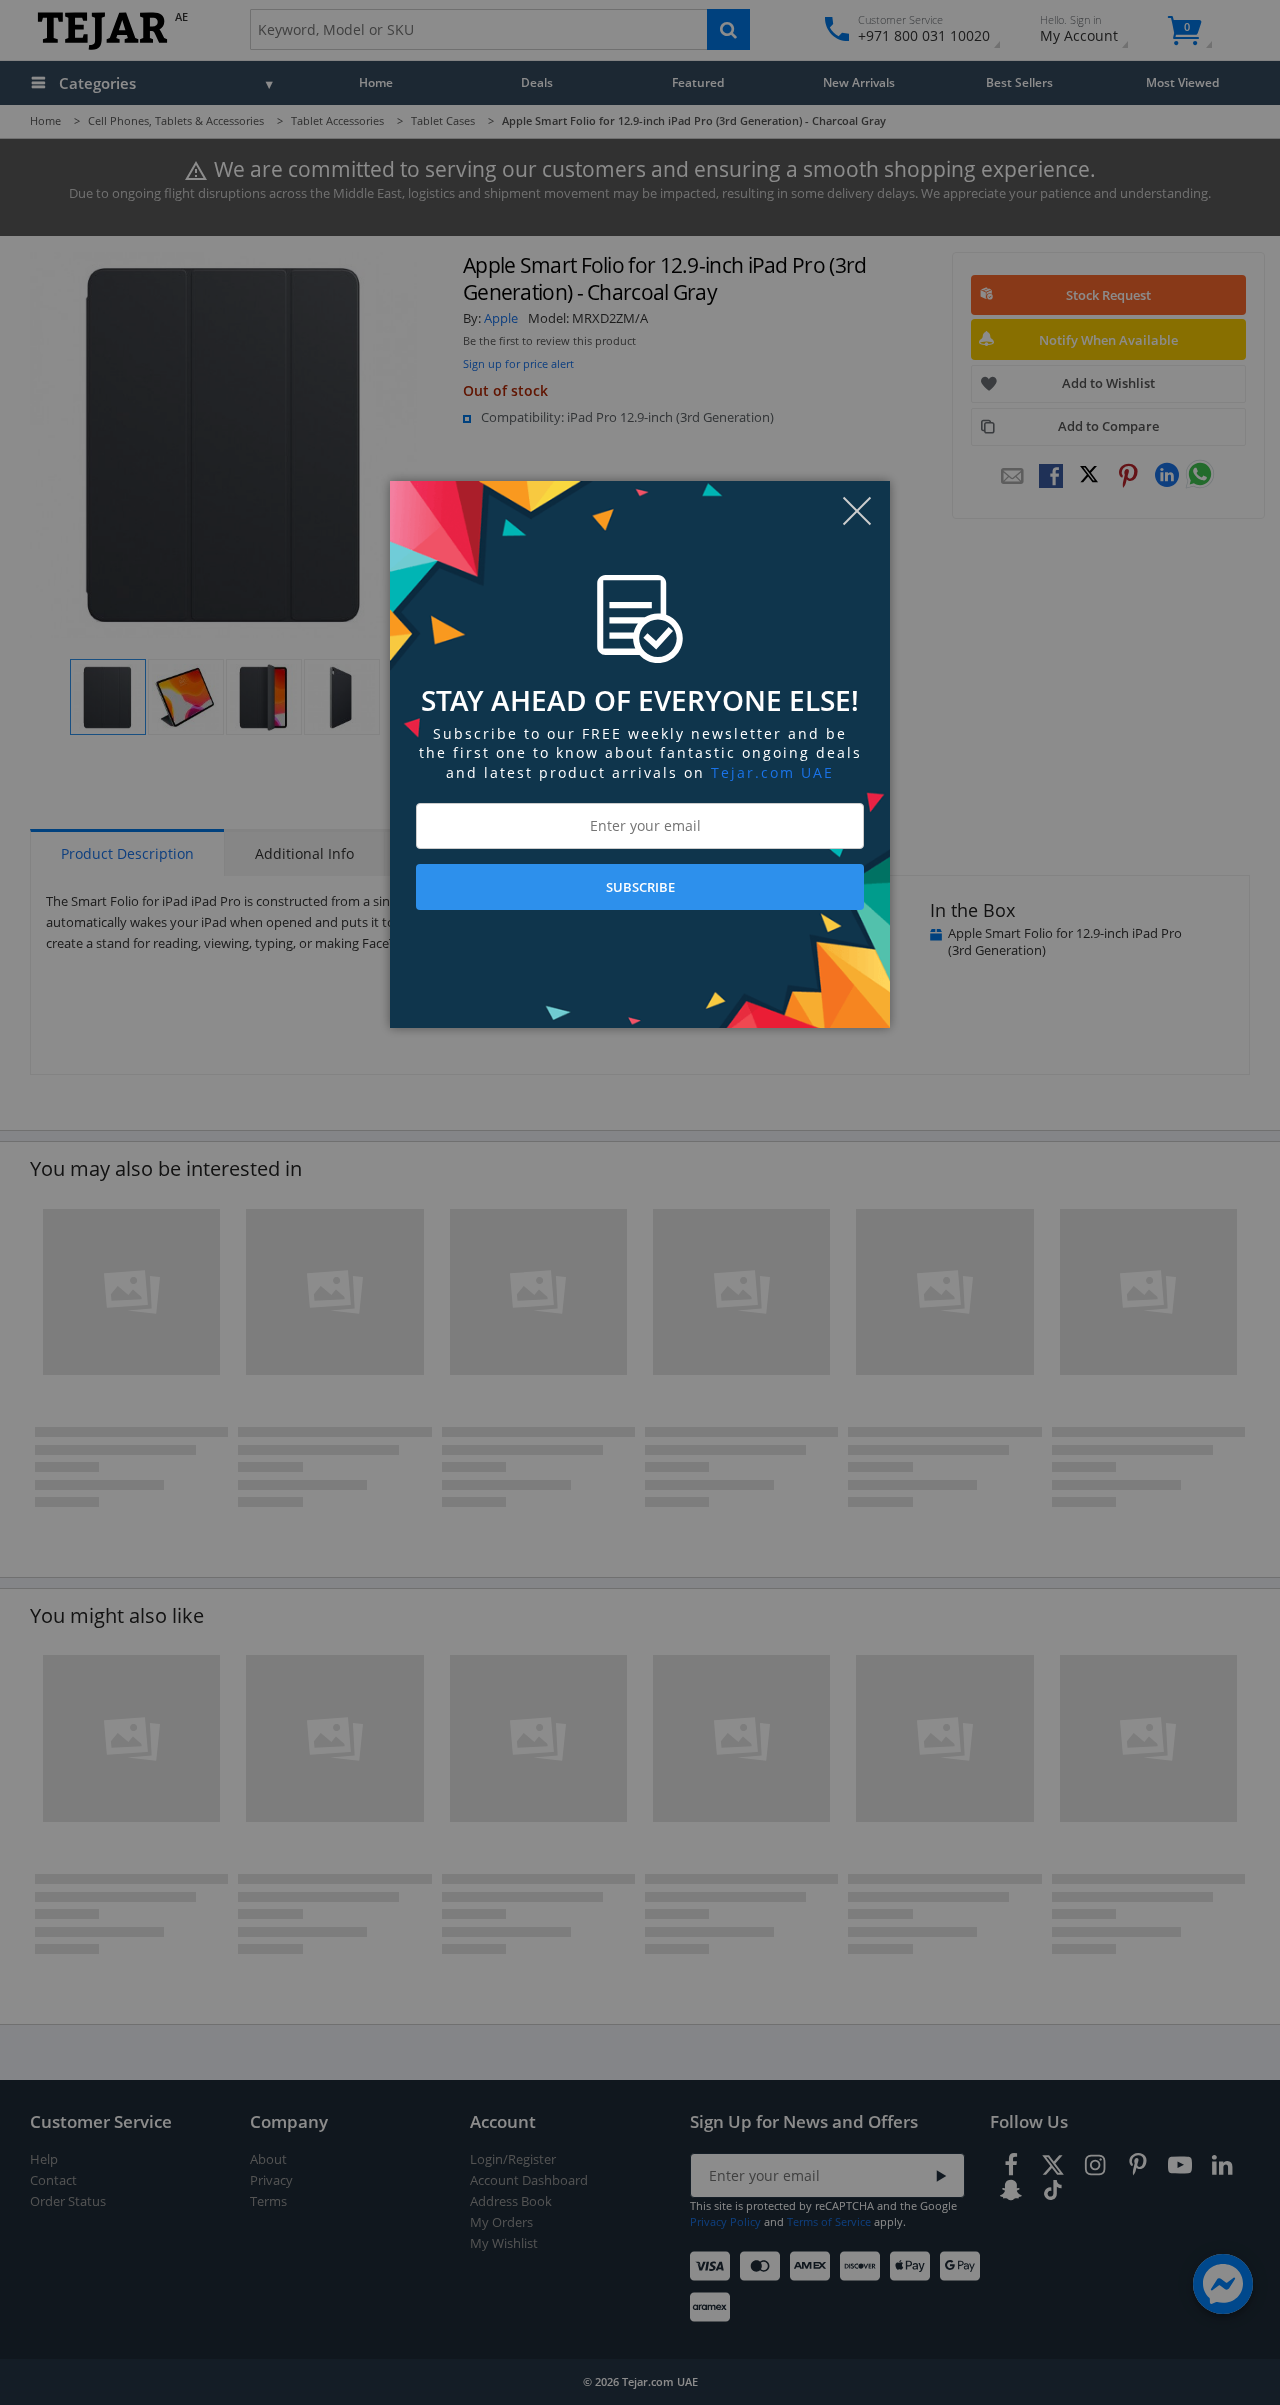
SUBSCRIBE (640, 887)
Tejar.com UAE (772, 772)
